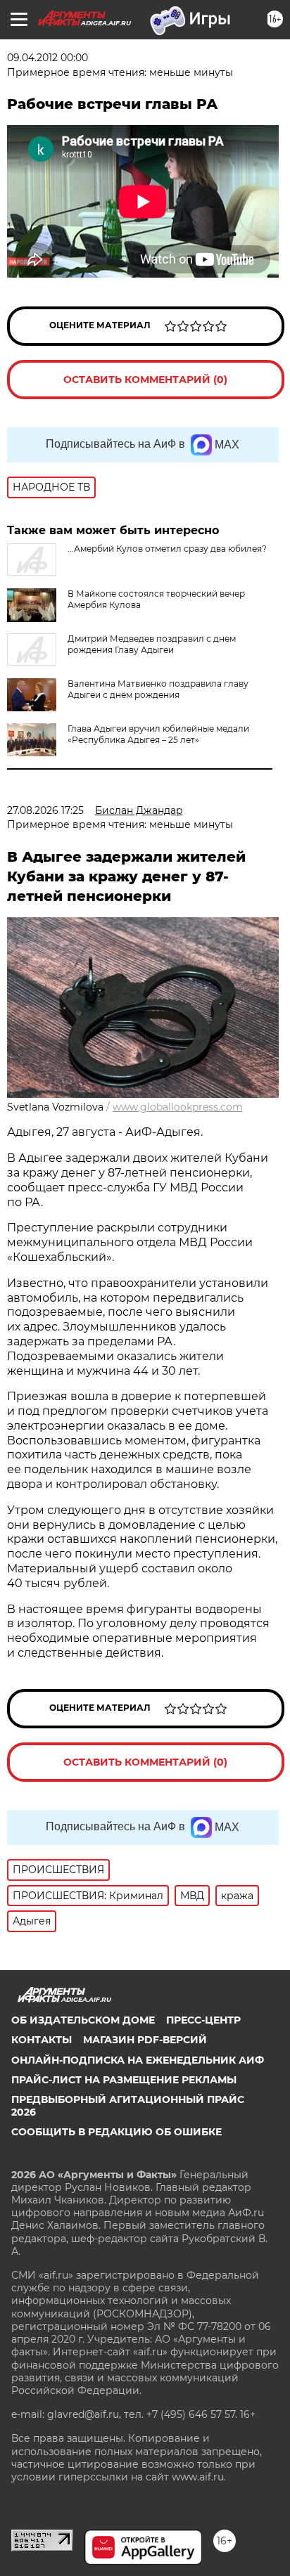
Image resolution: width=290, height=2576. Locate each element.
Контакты (42, 2040)
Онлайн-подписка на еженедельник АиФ (138, 2060)
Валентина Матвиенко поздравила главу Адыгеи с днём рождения (158, 689)
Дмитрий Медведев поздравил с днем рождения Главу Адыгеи (152, 644)
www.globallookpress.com (178, 1107)
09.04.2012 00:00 (48, 58)
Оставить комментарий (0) (145, 380)
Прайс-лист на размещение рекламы (124, 2080)
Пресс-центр (203, 2020)
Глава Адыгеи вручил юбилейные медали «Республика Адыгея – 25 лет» (158, 734)
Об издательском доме (83, 2020)
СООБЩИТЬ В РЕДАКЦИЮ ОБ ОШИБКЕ (116, 2132)
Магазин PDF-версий (145, 2040)
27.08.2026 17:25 (45, 810)
